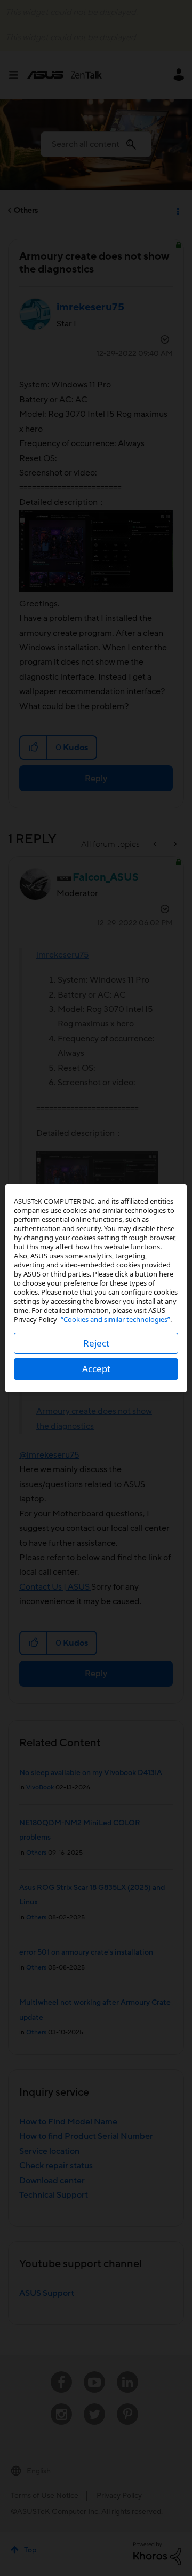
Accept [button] (96, 1369)
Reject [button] (96, 1343)
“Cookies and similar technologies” (115, 1319)
